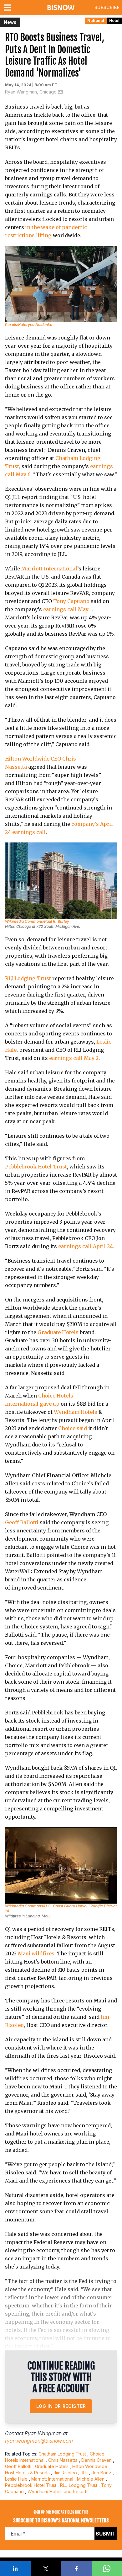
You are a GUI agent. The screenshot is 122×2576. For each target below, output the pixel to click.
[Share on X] (46, 2568)
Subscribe (107, 7)
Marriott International (49, 569)
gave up (50, 1404)
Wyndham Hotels (76, 1412)
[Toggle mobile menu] (9, 8)
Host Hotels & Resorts (27, 2473)
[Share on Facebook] (76, 2568)
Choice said (73, 1428)
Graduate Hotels (58, 1332)
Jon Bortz (101, 2473)
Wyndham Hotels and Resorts (58, 2491)
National (96, 21)
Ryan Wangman (43, 2433)
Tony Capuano (71, 601)
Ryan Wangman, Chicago (31, 92)
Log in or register (61, 2406)
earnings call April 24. (86, 1246)
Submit (106, 2534)
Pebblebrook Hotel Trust (36, 1167)
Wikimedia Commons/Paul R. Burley (37, 921)
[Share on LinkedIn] (15, 2568)
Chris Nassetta (63, 2460)
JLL (84, 2473)
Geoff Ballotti (22, 1522)
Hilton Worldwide (90, 2466)
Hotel (114, 21)
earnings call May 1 (68, 609)
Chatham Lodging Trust (62, 2454)
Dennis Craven (97, 2460)
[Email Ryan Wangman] (60, 92)
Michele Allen (91, 2479)
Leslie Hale (16, 2479)
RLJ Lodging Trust (28, 978)
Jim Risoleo (65, 2473)
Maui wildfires (36, 1953)
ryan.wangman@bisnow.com (39, 2441)
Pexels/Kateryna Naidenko (29, 325)
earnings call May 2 (74, 1058)
